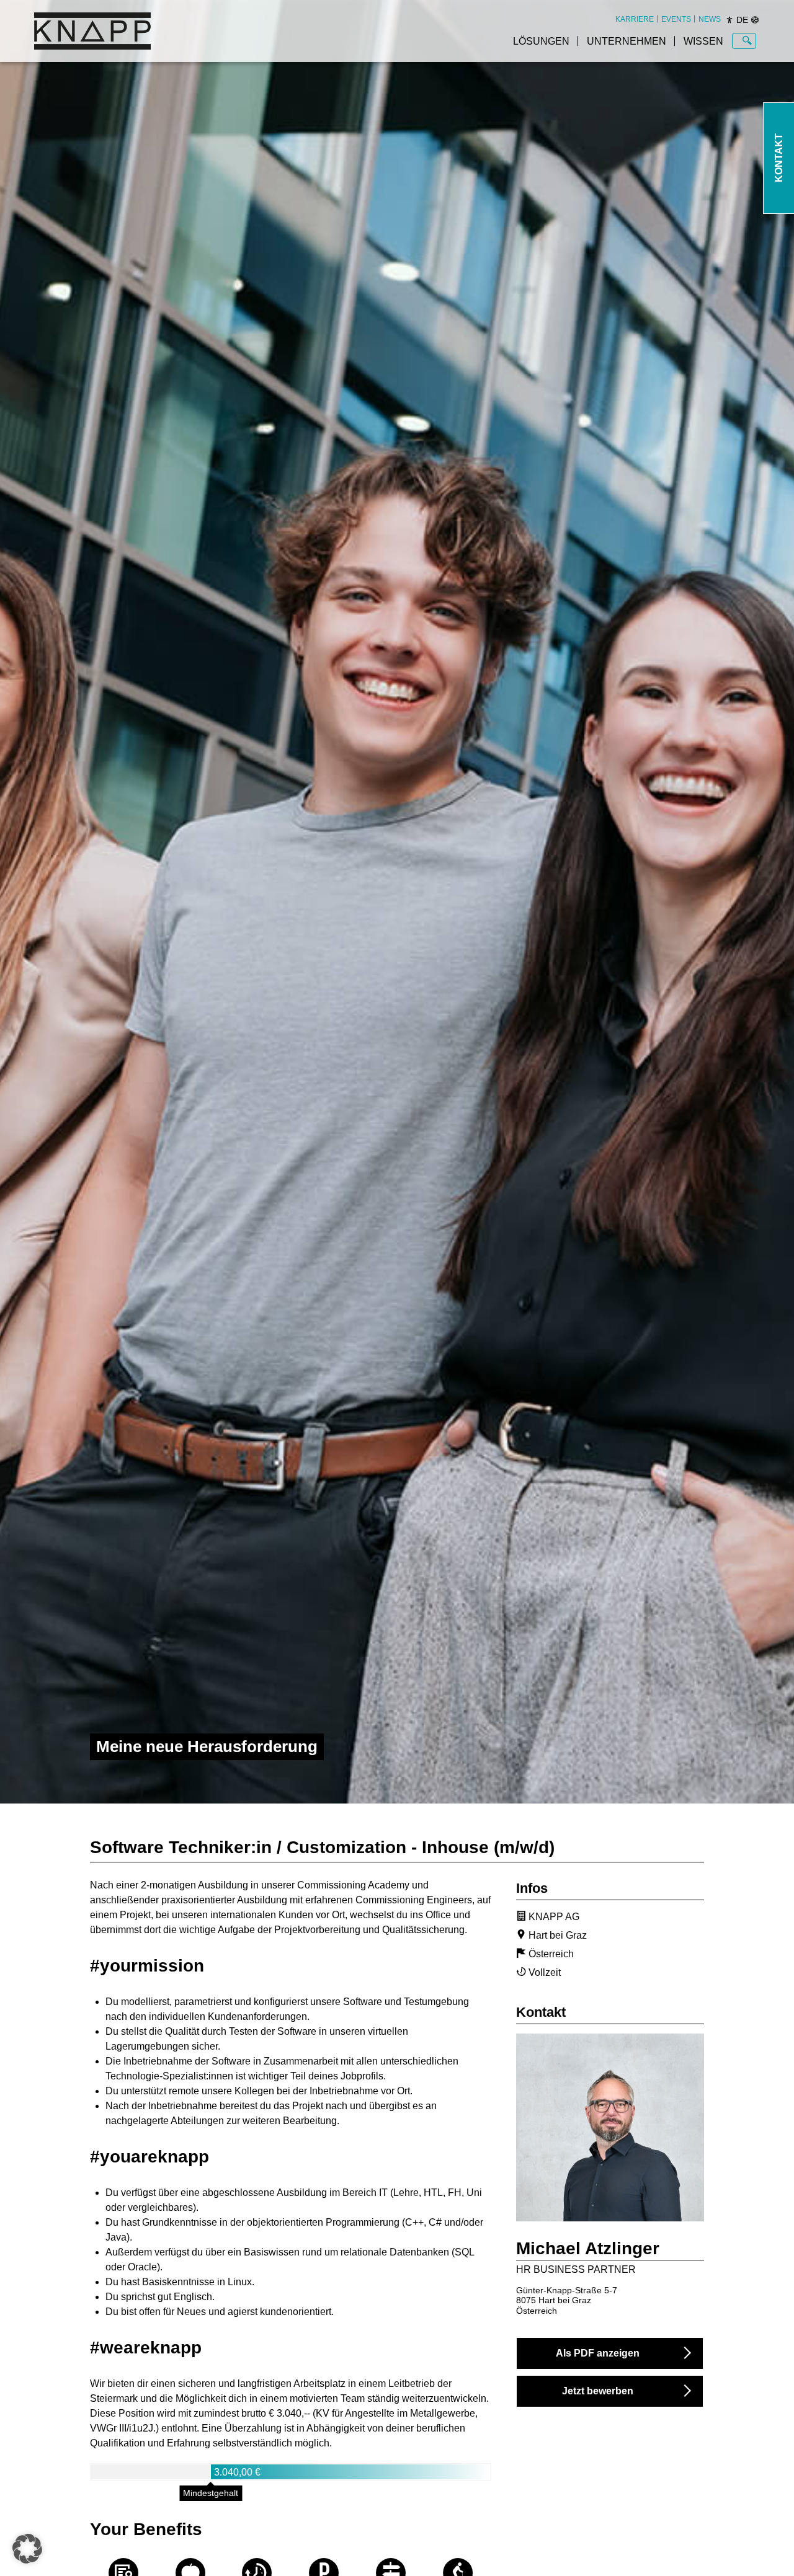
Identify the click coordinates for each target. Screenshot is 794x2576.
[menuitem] (635, 19)
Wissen (703, 41)
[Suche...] (747, 41)
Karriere (635, 19)
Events (676, 19)
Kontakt (779, 158)
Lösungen (541, 41)
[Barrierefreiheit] (729, 20)
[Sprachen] (755, 20)
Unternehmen (627, 41)
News (710, 19)
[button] (27, 2549)
